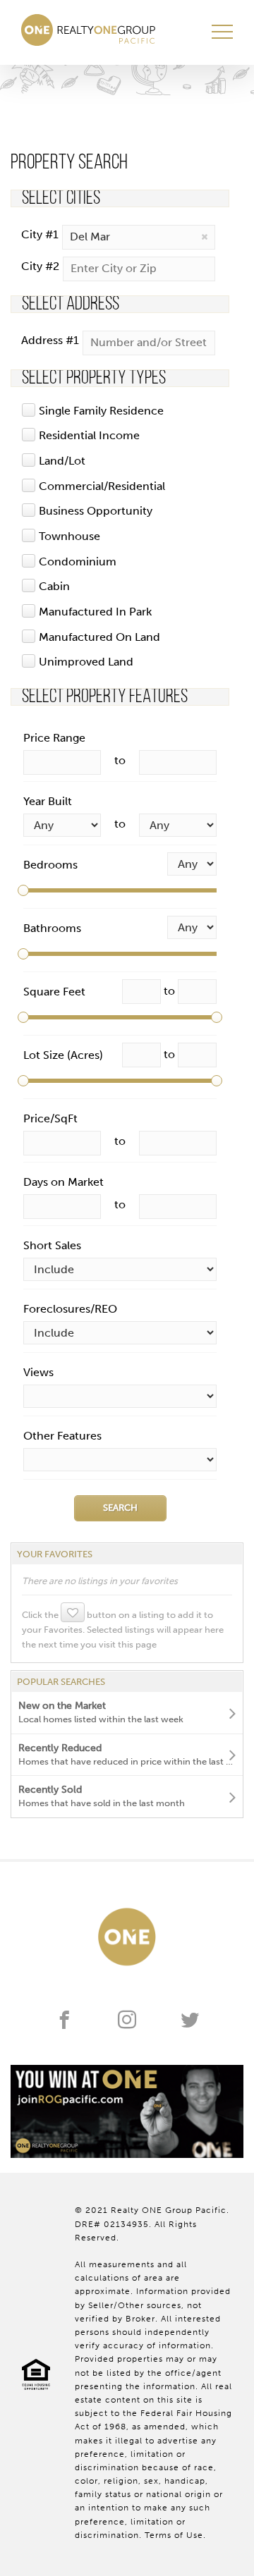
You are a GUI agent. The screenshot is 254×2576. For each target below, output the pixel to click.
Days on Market (64, 1182)
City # (40, 234)
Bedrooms (50, 865)
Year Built (48, 801)
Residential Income (89, 435)
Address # (50, 340)
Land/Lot (62, 461)
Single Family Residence (101, 411)
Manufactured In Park (95, 612)
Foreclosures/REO (70, 1309)
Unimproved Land (86, 662)
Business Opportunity (96, 511)
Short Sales (52, 1245)
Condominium (78, 562)
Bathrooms (52, 928)
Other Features (62, 1436)
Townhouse (69, 536)
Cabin (54, 586)
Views (38, 1372)
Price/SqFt (50, 1118)
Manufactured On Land (99, 637)
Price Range (54, 738)
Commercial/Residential (102, 486)
